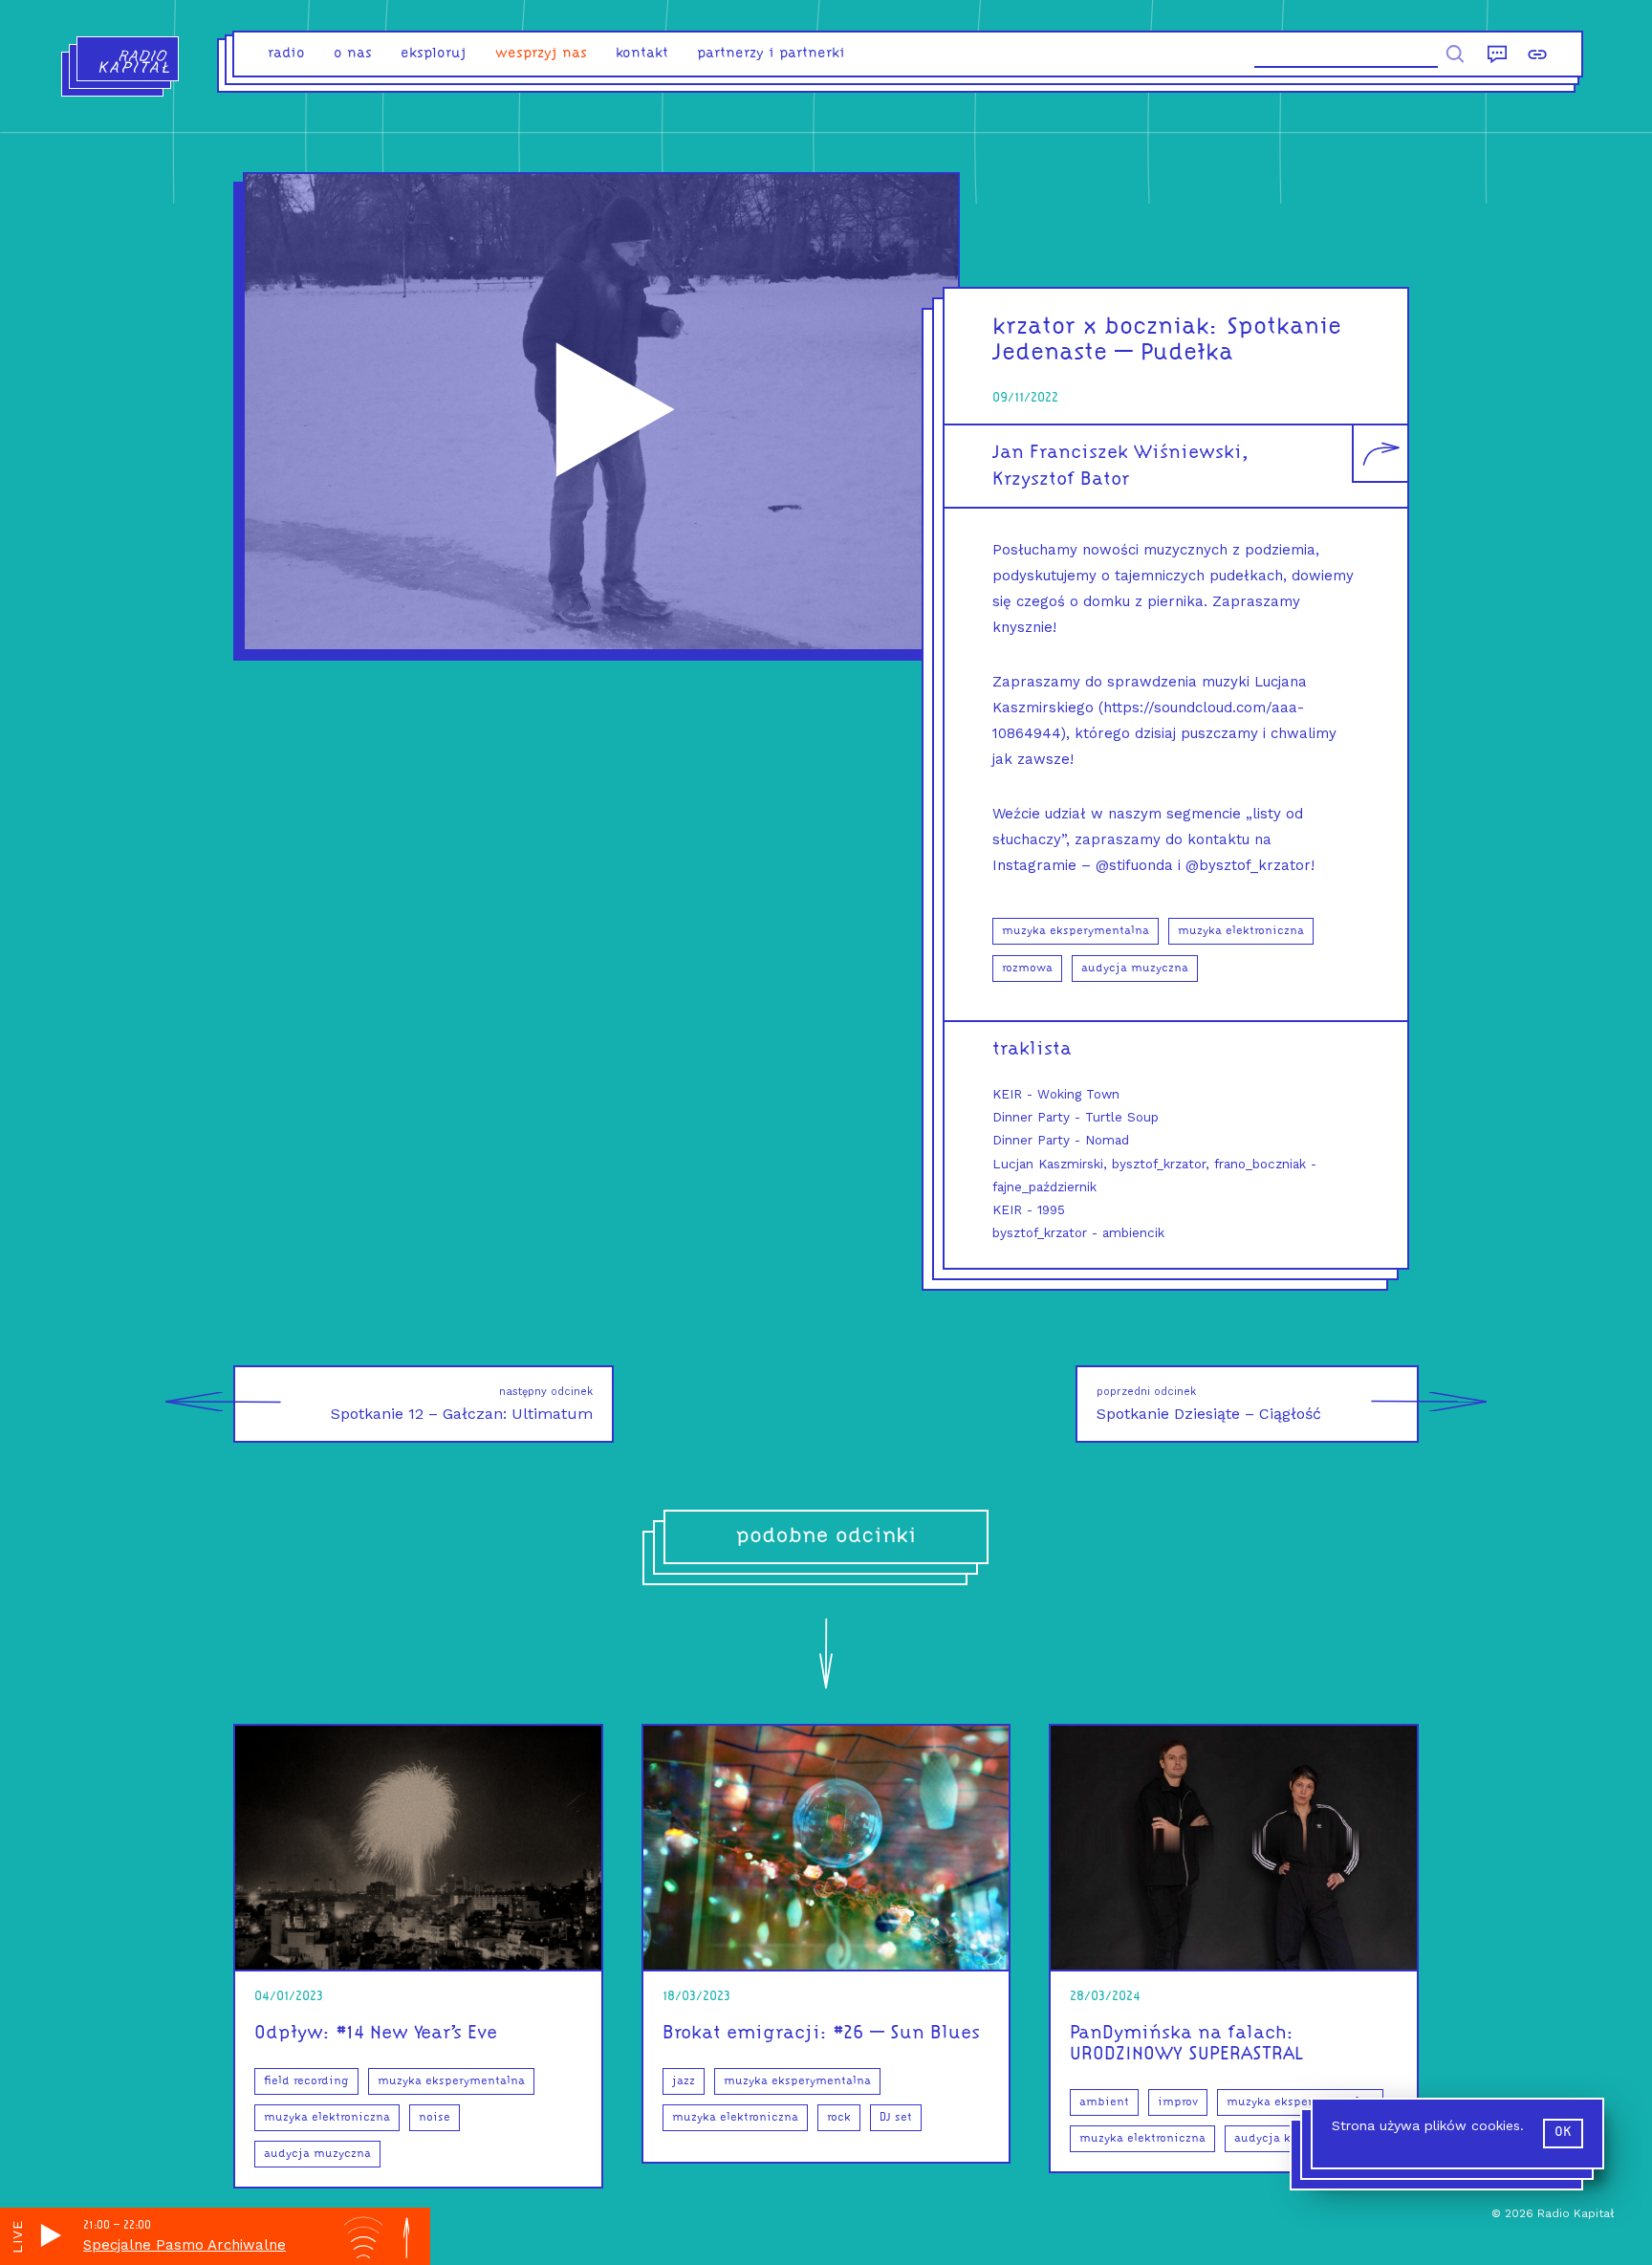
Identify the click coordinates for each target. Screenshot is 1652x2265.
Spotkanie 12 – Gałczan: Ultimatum (462, 1404)
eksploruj (434, 54)
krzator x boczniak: (1106, 327)
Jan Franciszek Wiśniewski (1117, 453)
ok (1563, 2133)
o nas (353, 54)
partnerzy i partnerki (771, 54)
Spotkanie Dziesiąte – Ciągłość (1209, 1404)
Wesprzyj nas (541, 54)
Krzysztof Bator (1061, 480)
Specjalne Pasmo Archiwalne (185, 2245)
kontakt (642, 54)
